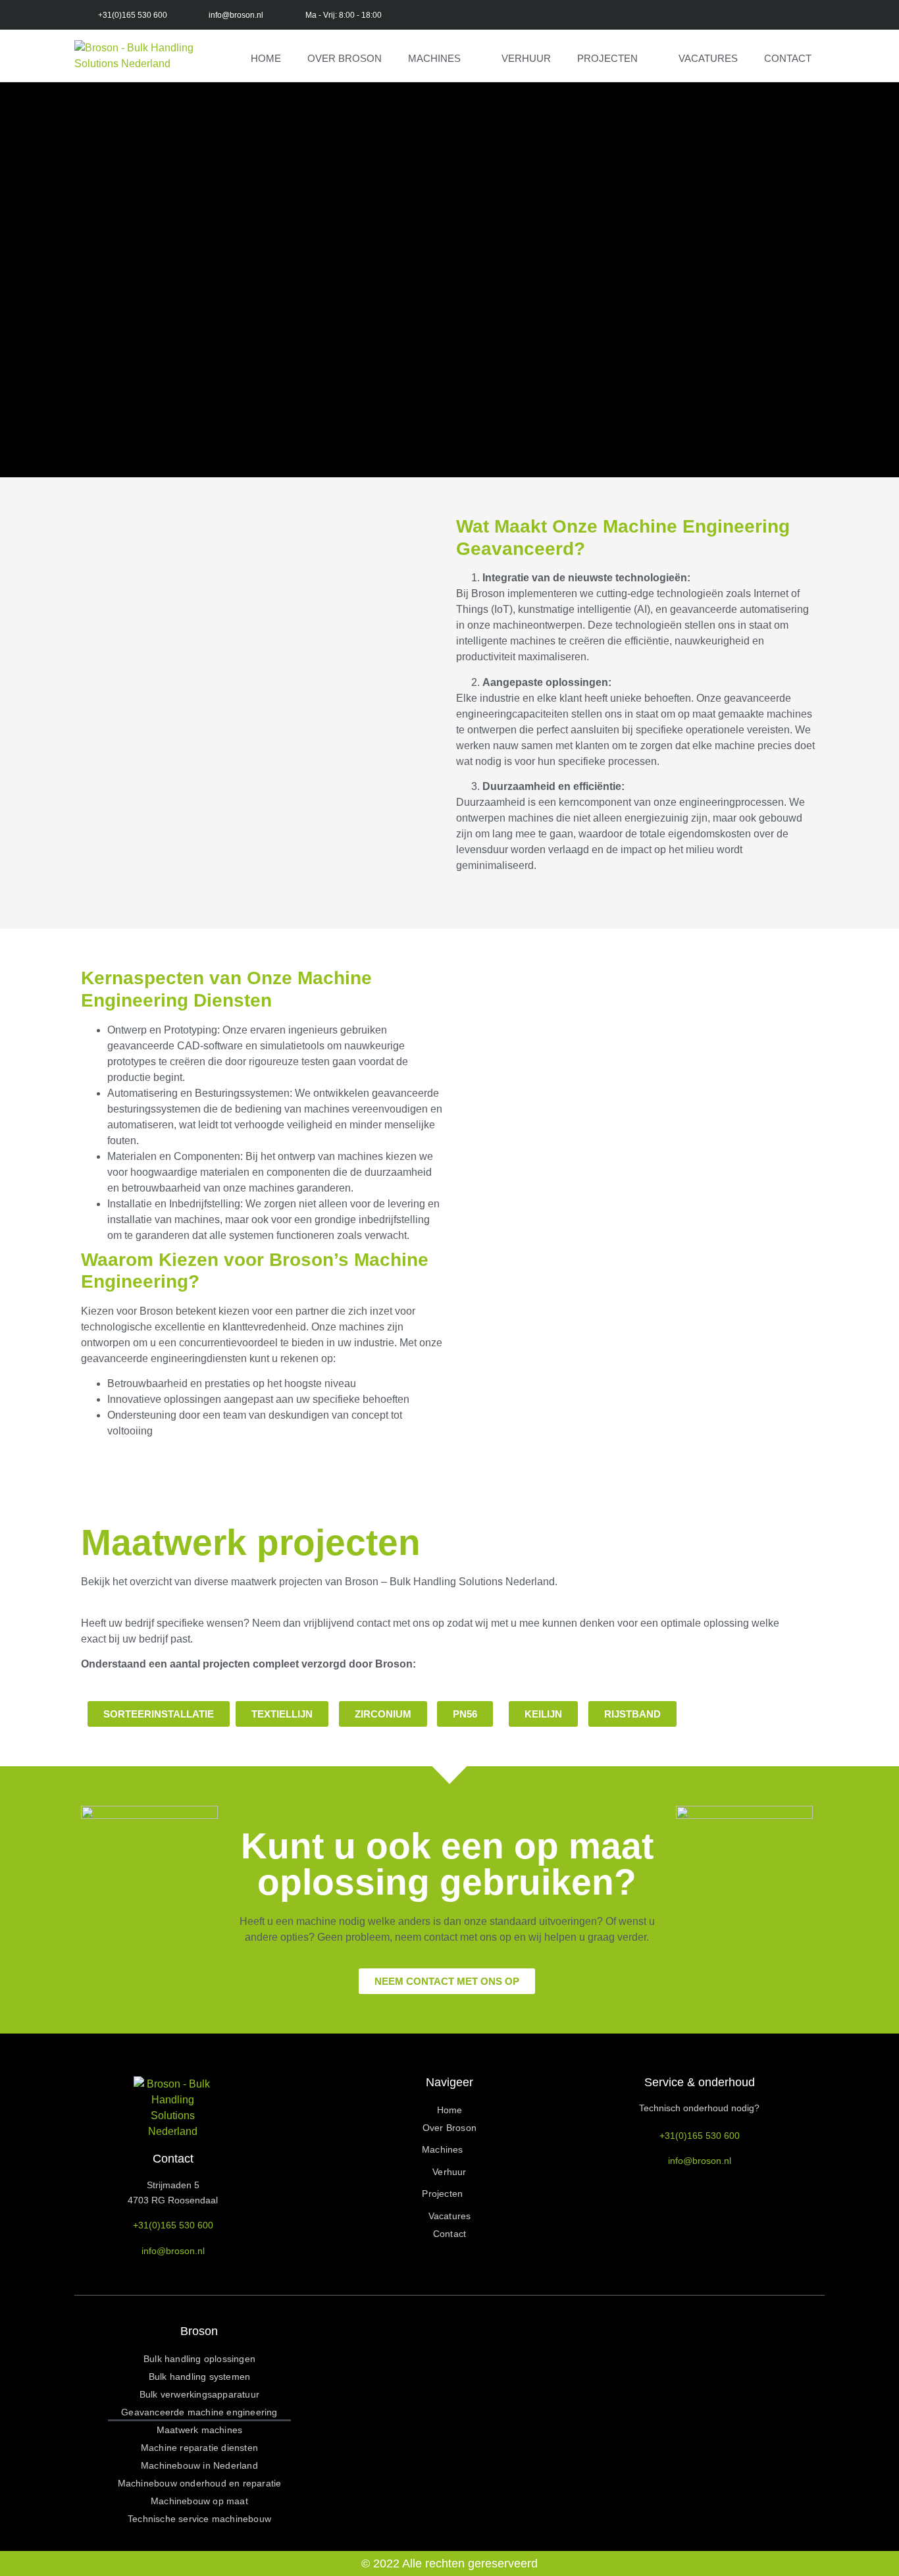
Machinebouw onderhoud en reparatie (200, 2483)
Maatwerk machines (199, 2430)
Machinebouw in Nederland (199, 2465)
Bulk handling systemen (199, 2377)
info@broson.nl (173, 2251)
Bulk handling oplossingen (199, 2359)
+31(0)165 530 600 (173, 2225)
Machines (434, 58)
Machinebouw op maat (199, 2501)
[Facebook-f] (464, 15)
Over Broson (345, 58)
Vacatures (708, 58)
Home (266, 58)
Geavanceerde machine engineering (199, 2412)
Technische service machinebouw (199, 2519)
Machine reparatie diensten (199, 2448)
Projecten (607, 58)
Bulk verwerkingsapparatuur (199, 2394)
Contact (788, 58)
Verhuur (526, 58)
